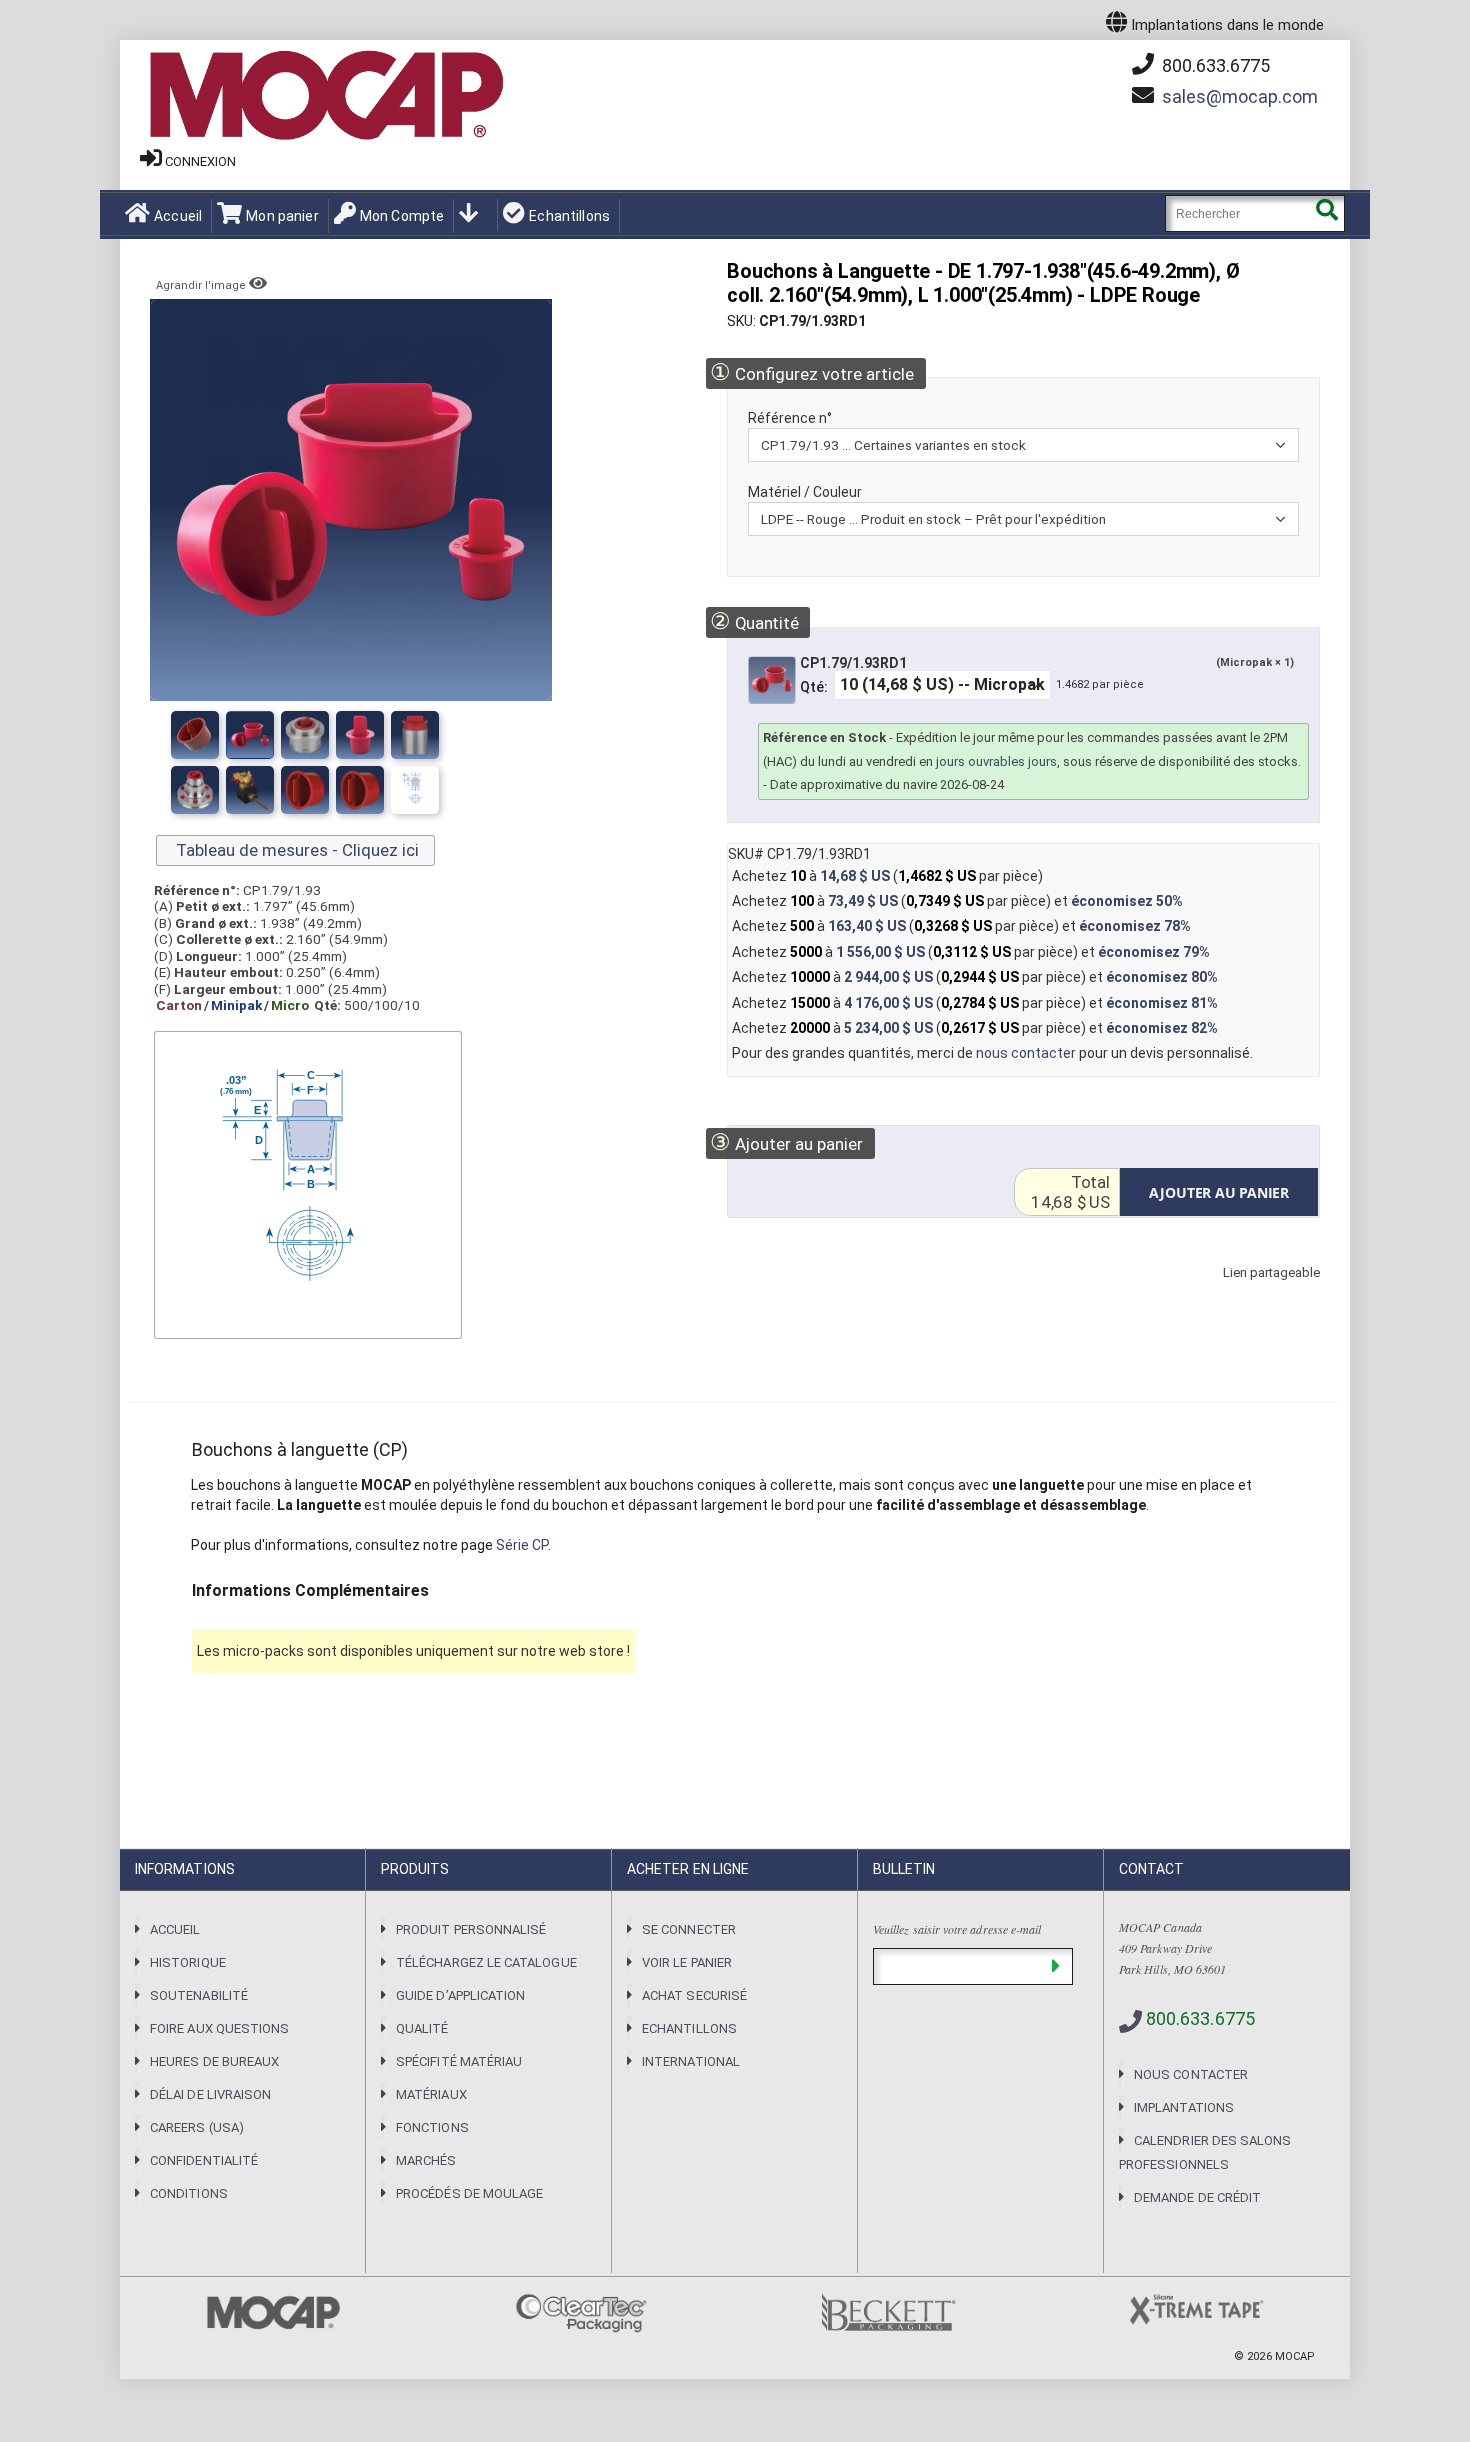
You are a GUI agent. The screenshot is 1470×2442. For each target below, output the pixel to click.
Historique (188, 1962)
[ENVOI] (1055, 1966)
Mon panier (282, 216)
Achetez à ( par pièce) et (957, 901)
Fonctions (432, 2127)
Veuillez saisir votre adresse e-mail (957, 1929)
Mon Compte (402, 216)
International (691, 2061)
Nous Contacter (1191, 2074)
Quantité (754, 621)
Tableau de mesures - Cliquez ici (295, 850)
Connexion (200, 161)
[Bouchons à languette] (195, 735)
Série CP (522, 1545)
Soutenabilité (199, 1995)
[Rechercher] (1326, 213)
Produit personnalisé (471, 1929)
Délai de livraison (210, 2094)
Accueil (178, 216)
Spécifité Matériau (459, 2061)
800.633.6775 (1214, 65)
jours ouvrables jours (996, 761)
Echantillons (569, 216)
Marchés (426, 2160)
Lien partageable (1242, 1292)
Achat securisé (694, 1995)
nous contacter (1026, 1053)
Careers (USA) (197, 2127)
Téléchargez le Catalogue (486, 1962)
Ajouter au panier (786, 1142)
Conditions (189, 2193)
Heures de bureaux (214, 2061)
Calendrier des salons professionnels (1205, 2152)
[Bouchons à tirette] (195, 790)
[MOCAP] (325, 96)
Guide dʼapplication (460, 1995)
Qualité (422, 2028)
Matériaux (431, 2094)
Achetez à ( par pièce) (887, 876)
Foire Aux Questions (219, 2028)
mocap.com (1240, 96)
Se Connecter (689, 1929)
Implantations (1184, 2107)
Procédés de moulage (469, 2193)
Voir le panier (687, 1962)
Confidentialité (204, 2160)
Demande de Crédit (1197, 2197)
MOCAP (1295, 2356)
